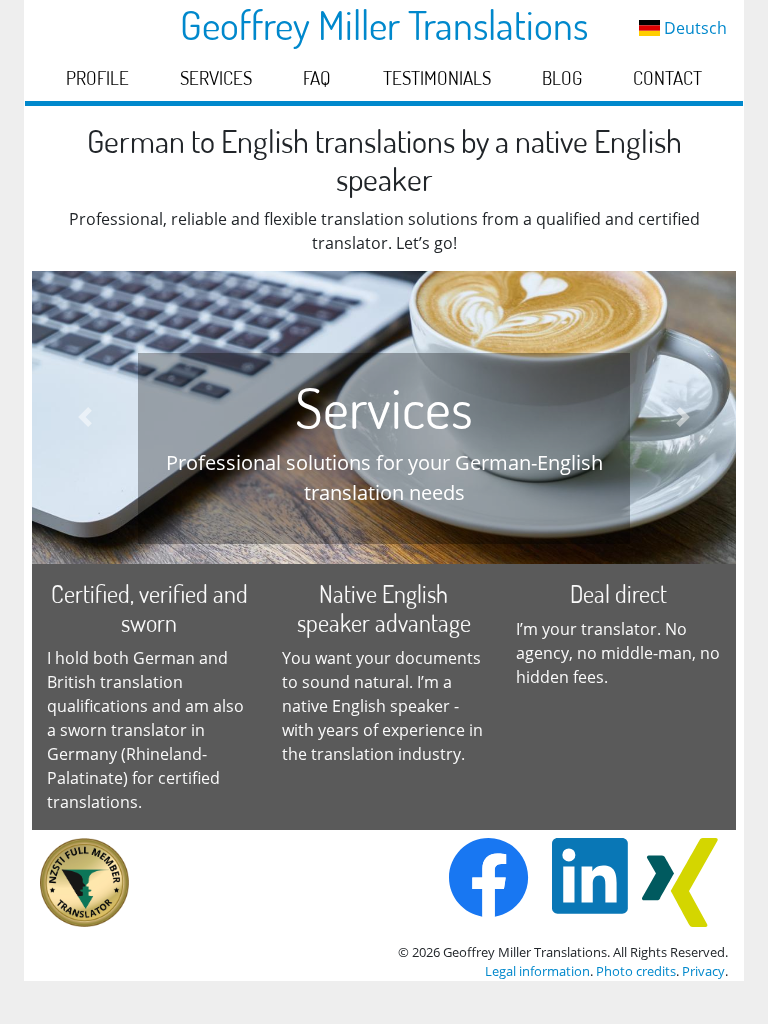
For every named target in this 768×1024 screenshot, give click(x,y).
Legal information (537, 971)
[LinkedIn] (590, 882)
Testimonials (437, 77)
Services (216, 77)
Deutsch (693, 28)
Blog (562, 77)
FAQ (317, 77)
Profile (97, 77)
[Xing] (680, 882)
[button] (85, 417)
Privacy (703, 971)
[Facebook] (493, 882)
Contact (667, 77)
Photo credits (636, 971)
